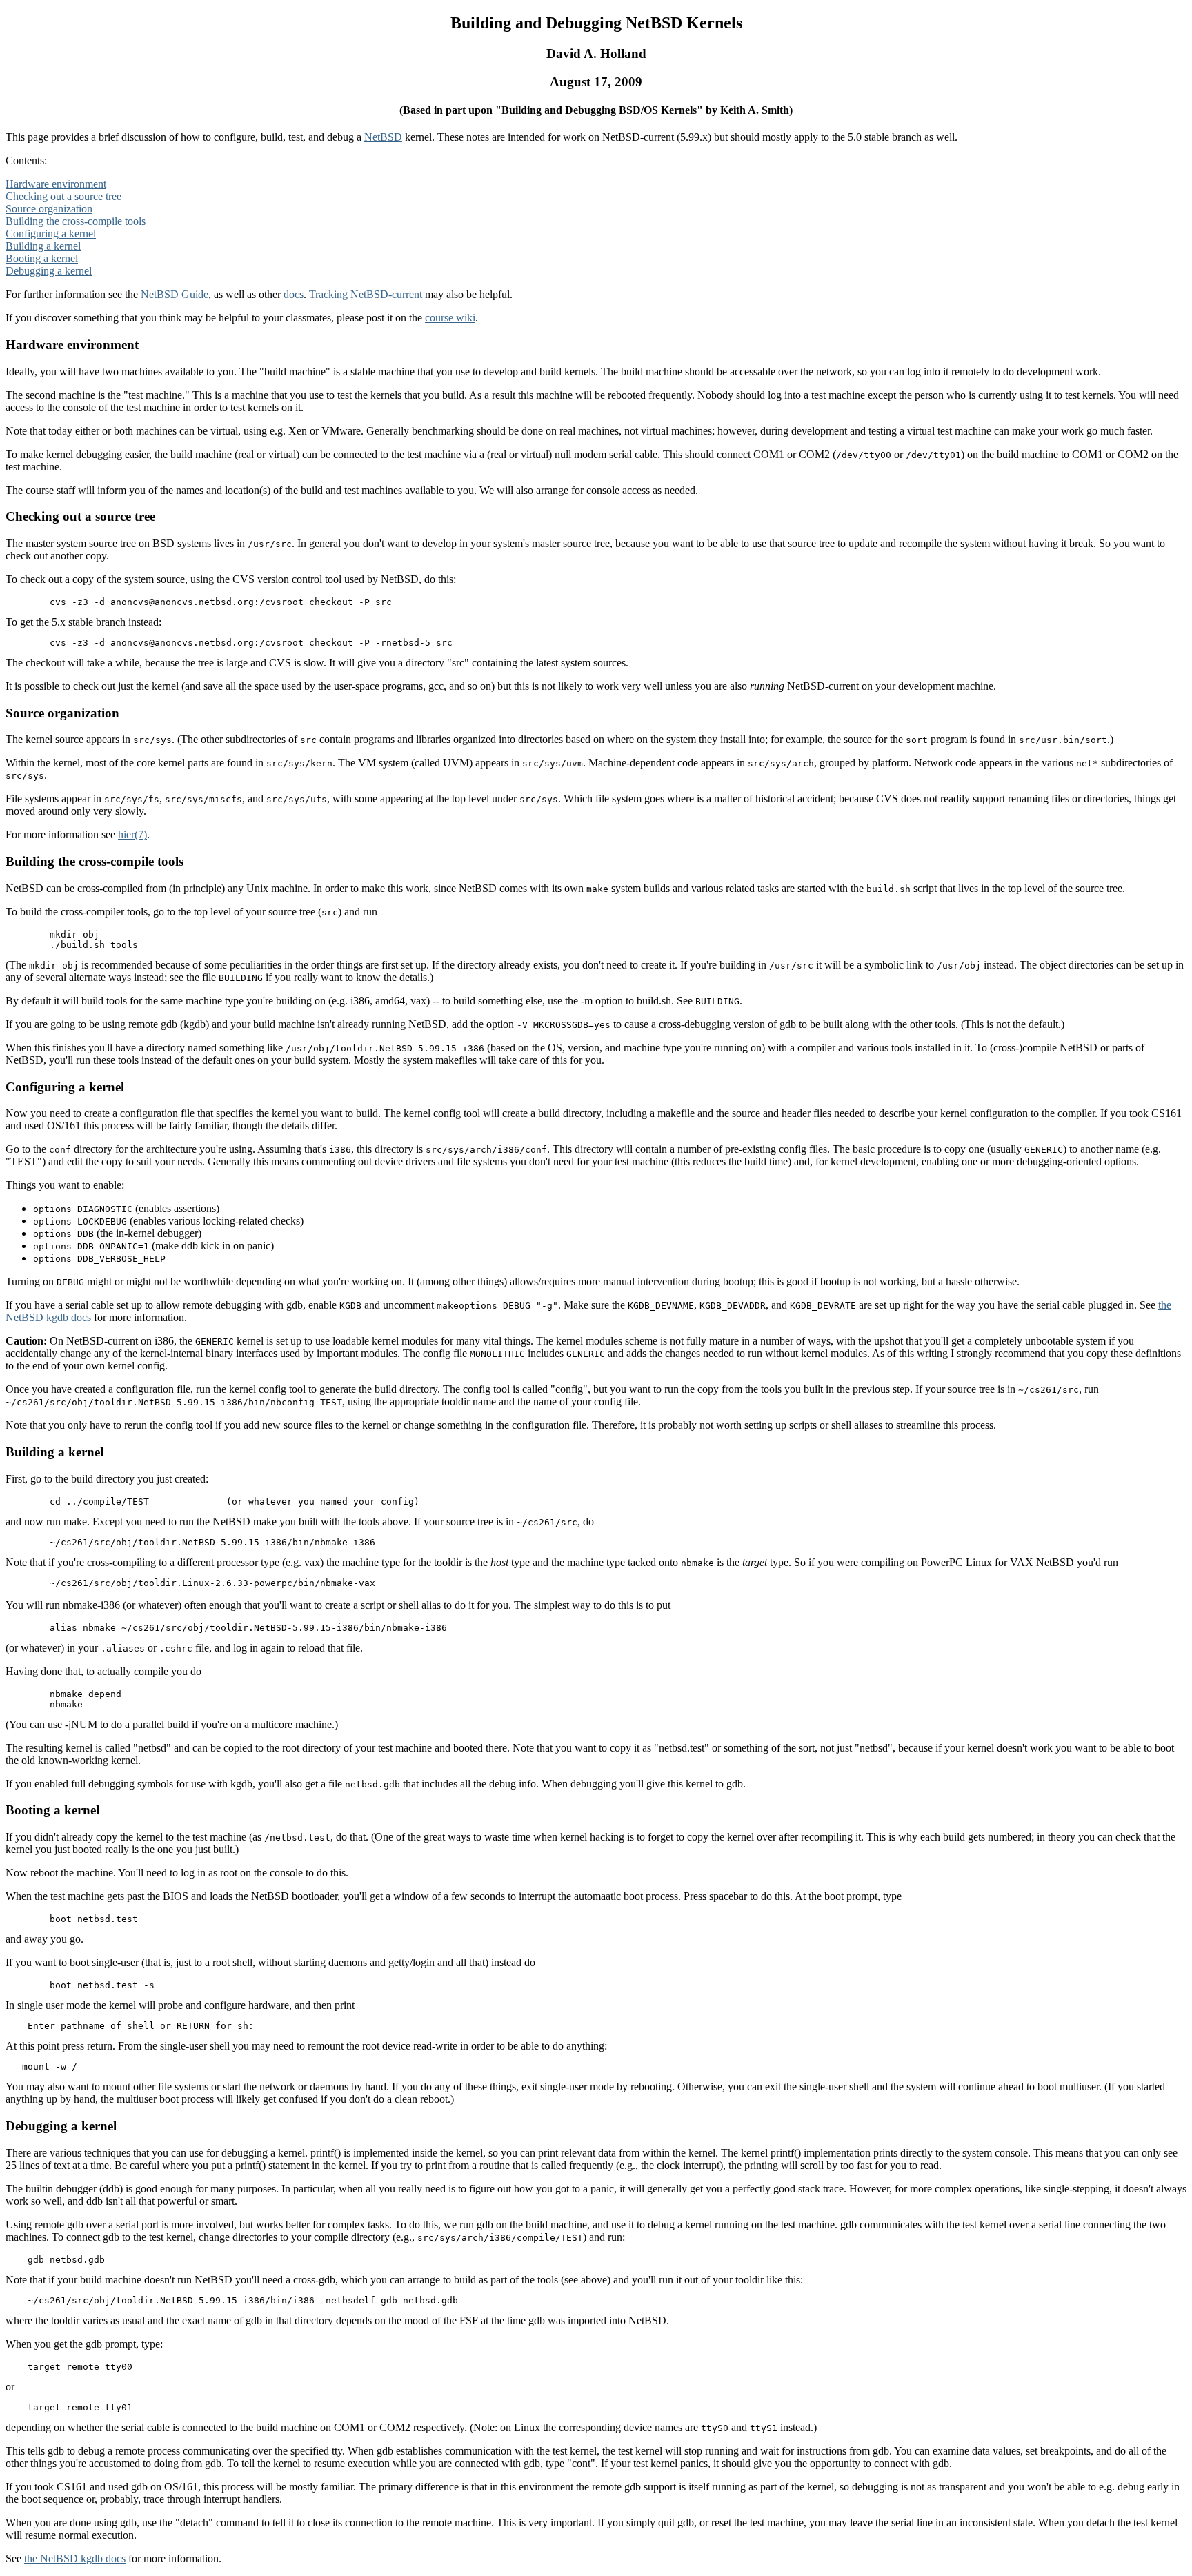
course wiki (450, 318)
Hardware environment (56, 184)
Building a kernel (43, 246)
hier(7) (132, 834)
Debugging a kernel (49, 271)
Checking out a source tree (63, 196)
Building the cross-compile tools (76, 221)
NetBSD (383, 137)
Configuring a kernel (51, 234)
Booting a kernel (42, 258)
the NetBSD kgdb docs (75, 2558)
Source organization (49, 209)
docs (294, 294)
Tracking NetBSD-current (366, 294)
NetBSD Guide (175, 294)
